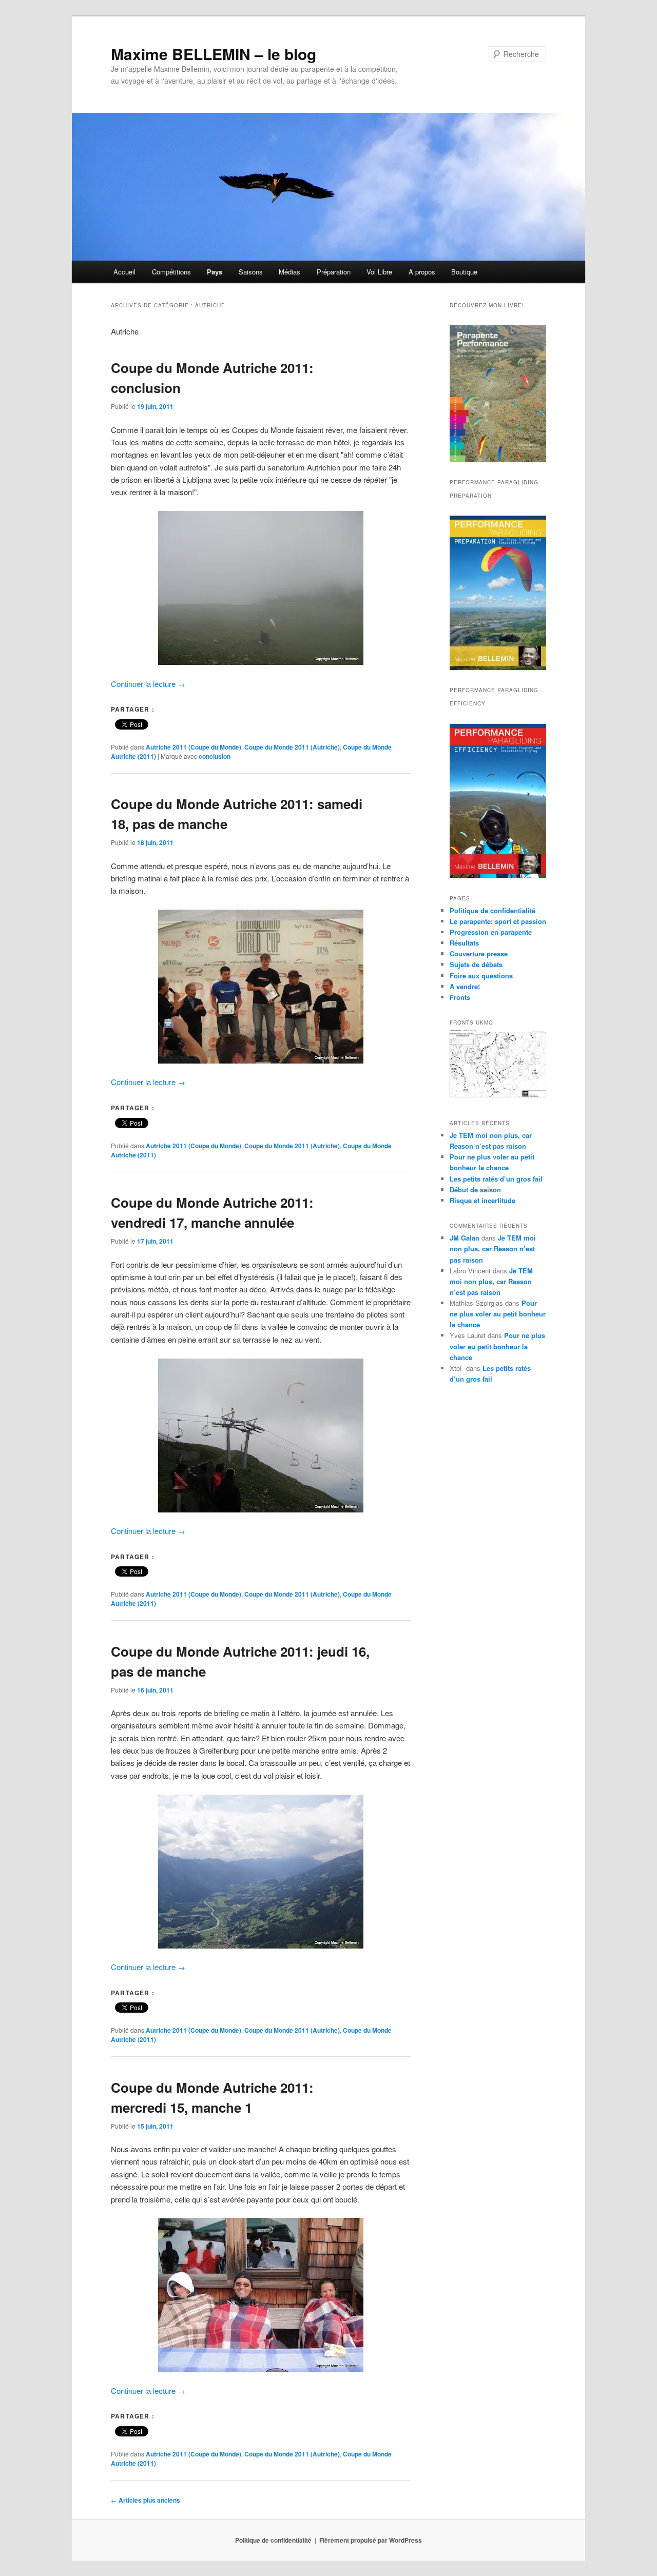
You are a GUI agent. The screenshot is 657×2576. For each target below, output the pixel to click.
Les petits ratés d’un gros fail (496, 1179)
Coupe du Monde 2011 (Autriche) (292, 747)
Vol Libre (379, 272)
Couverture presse (479, 953)
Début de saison (475, 1189)
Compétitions (171, 272)
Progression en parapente (491, 932)
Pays (215, 272)
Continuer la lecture (148, 684)
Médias (289, 272)
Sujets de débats (476, 964)
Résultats (464, 943)
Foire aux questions (481, 976)
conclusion (215, 756)
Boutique (464, 272)
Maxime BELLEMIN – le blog (214, 54)
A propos (422, 272)
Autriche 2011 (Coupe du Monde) (194, 747)
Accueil (124, 272)
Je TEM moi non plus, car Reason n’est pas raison (493, 1248)
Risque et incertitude (482, 1200)
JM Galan (465, 1238)
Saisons (251, 272)
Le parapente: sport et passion (498, 921)
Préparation (334, 272)
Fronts (460, 997)
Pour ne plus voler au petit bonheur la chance (498, 1314)
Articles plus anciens (146, 2500)
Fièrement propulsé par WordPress (371, 2540)
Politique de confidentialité (492, 910)
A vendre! (465, 986)
